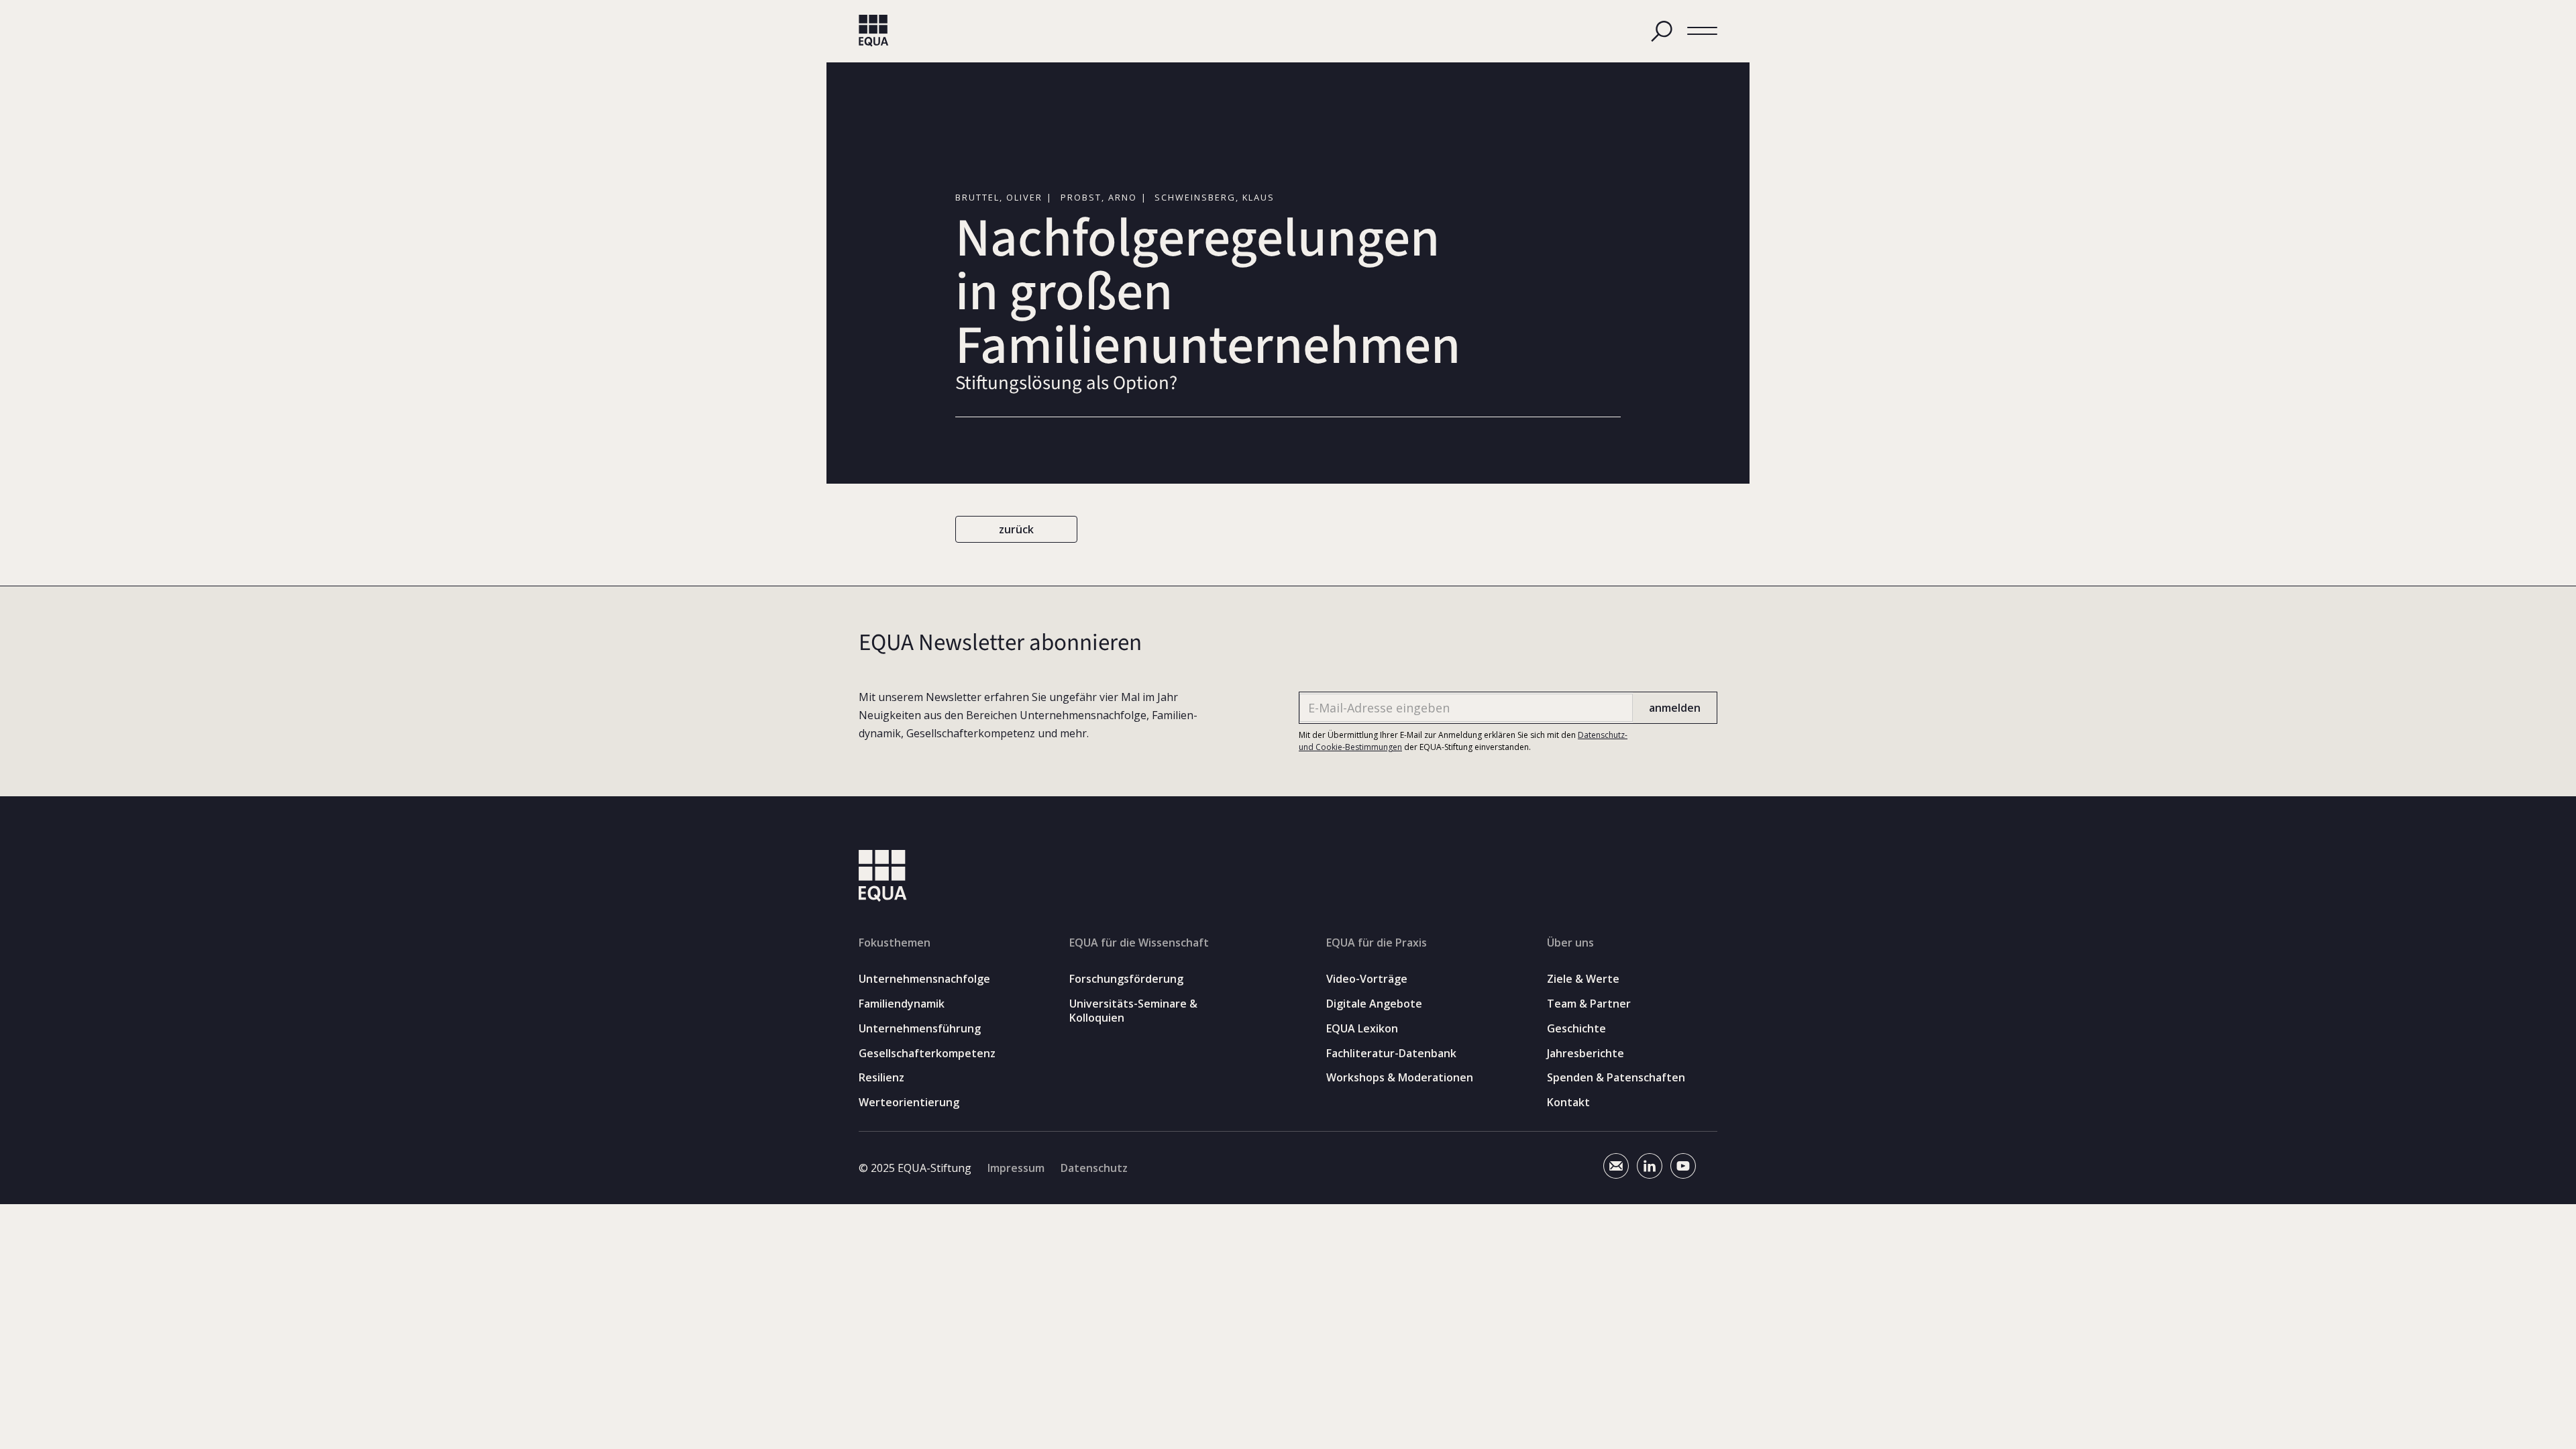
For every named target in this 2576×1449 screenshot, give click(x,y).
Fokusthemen (895, 943)
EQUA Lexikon (1362, 1029)
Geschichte (1576, 1029)
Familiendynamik (902, 1004)
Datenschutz (1094, 1168)
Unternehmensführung (920, 1029)
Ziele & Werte (1583, 979)
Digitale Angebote (1374, 1004)
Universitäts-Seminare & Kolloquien (1133, 1011)
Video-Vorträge (1367, 979)
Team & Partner (1589, 1004)
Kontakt (1568, 1103)
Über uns (1570, 943)
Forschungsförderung (1126, 979)
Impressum (1016, 1168)
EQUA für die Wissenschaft (1139, 943)
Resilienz (881, 1078)
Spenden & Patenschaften (1616, 1078)
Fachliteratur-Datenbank (1391, 1054)
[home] (874, 31)
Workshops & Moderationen (1400, 1078)
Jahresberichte (1586, 1054)
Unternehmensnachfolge (924, 979)
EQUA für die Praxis (1377, 943)
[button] (1702, 31)
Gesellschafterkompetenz (927, 1054)
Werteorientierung (909, 1103)
